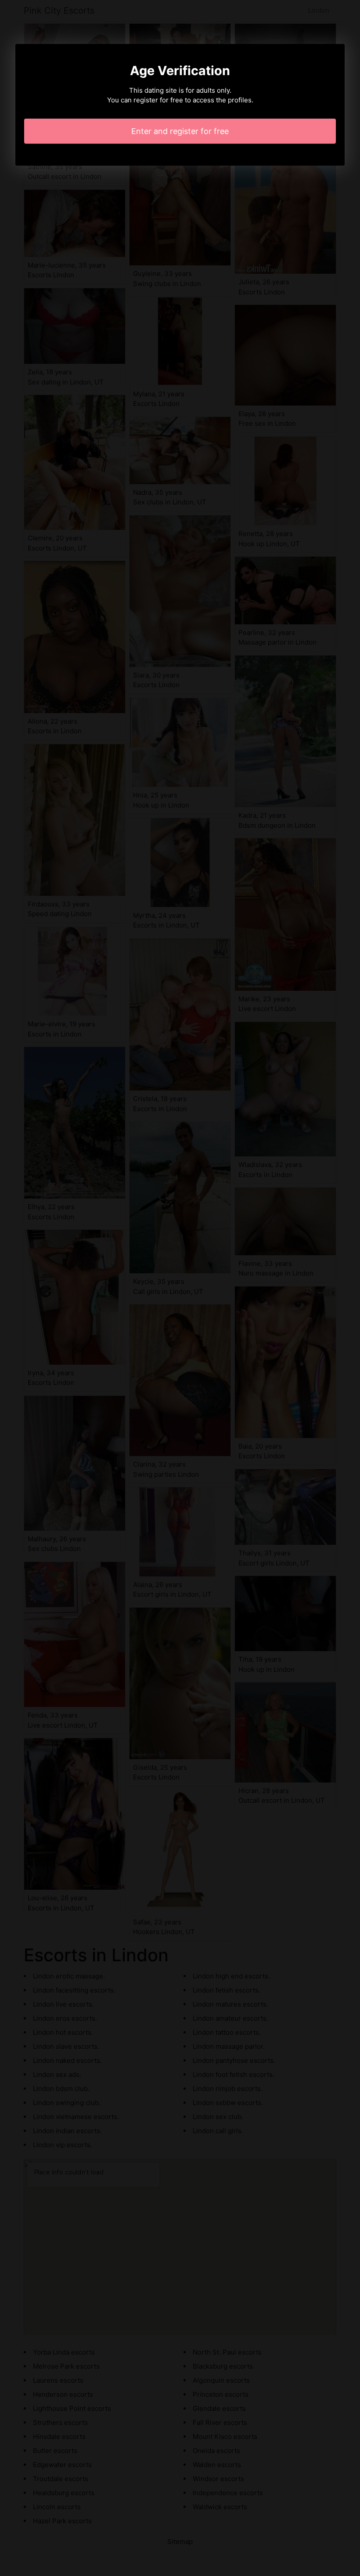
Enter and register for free (180, 131)
